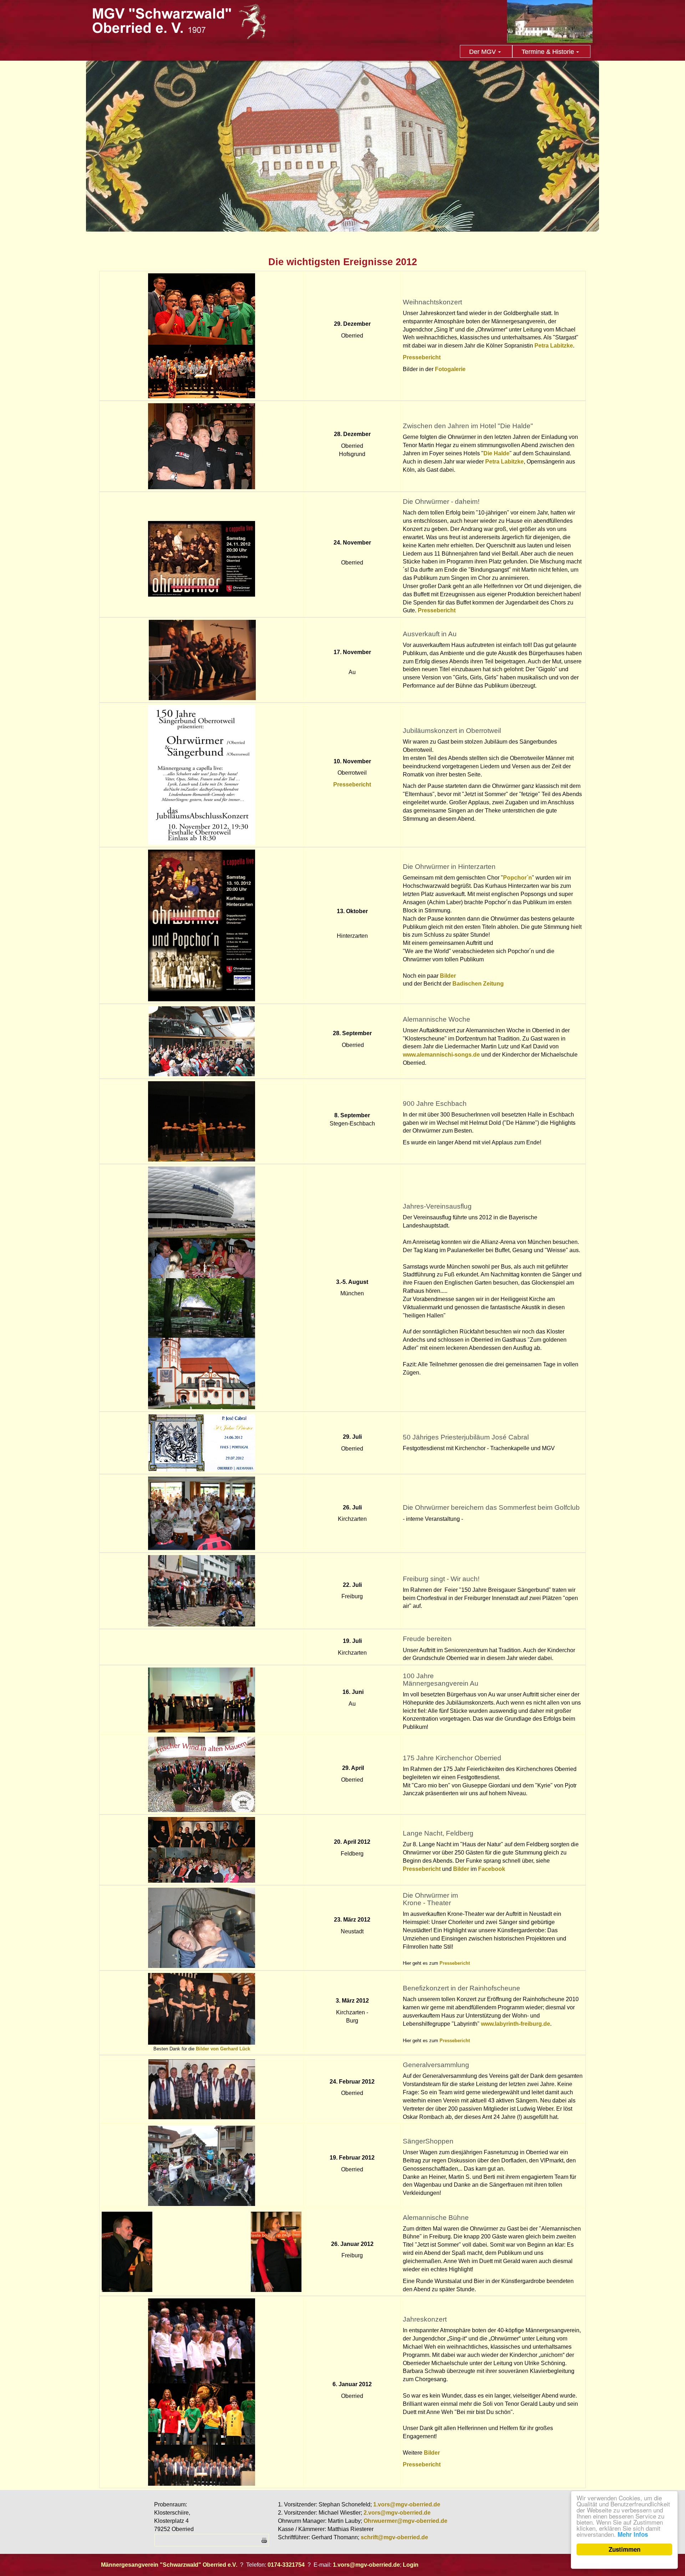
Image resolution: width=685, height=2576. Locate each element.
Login (411, 2565)
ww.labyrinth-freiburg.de (518, 2024)
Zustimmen (625, 2549)
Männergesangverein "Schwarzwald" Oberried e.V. (169, 2565)
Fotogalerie (450, 369)
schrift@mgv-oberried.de (394, 2537)
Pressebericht (422, 357)
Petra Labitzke (554, 346)
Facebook (492, 1869)
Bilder (448, 976)
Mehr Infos (633, 2534)
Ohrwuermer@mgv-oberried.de (405, 2521)
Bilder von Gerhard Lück (223, 2049)
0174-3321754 (286, 2565)
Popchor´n (517, 878)
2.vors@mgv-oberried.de (397, 2513)
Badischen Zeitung (478, 984)
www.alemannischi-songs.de (441, 1055)
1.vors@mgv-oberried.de (407, 2504)
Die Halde (496, 453)
